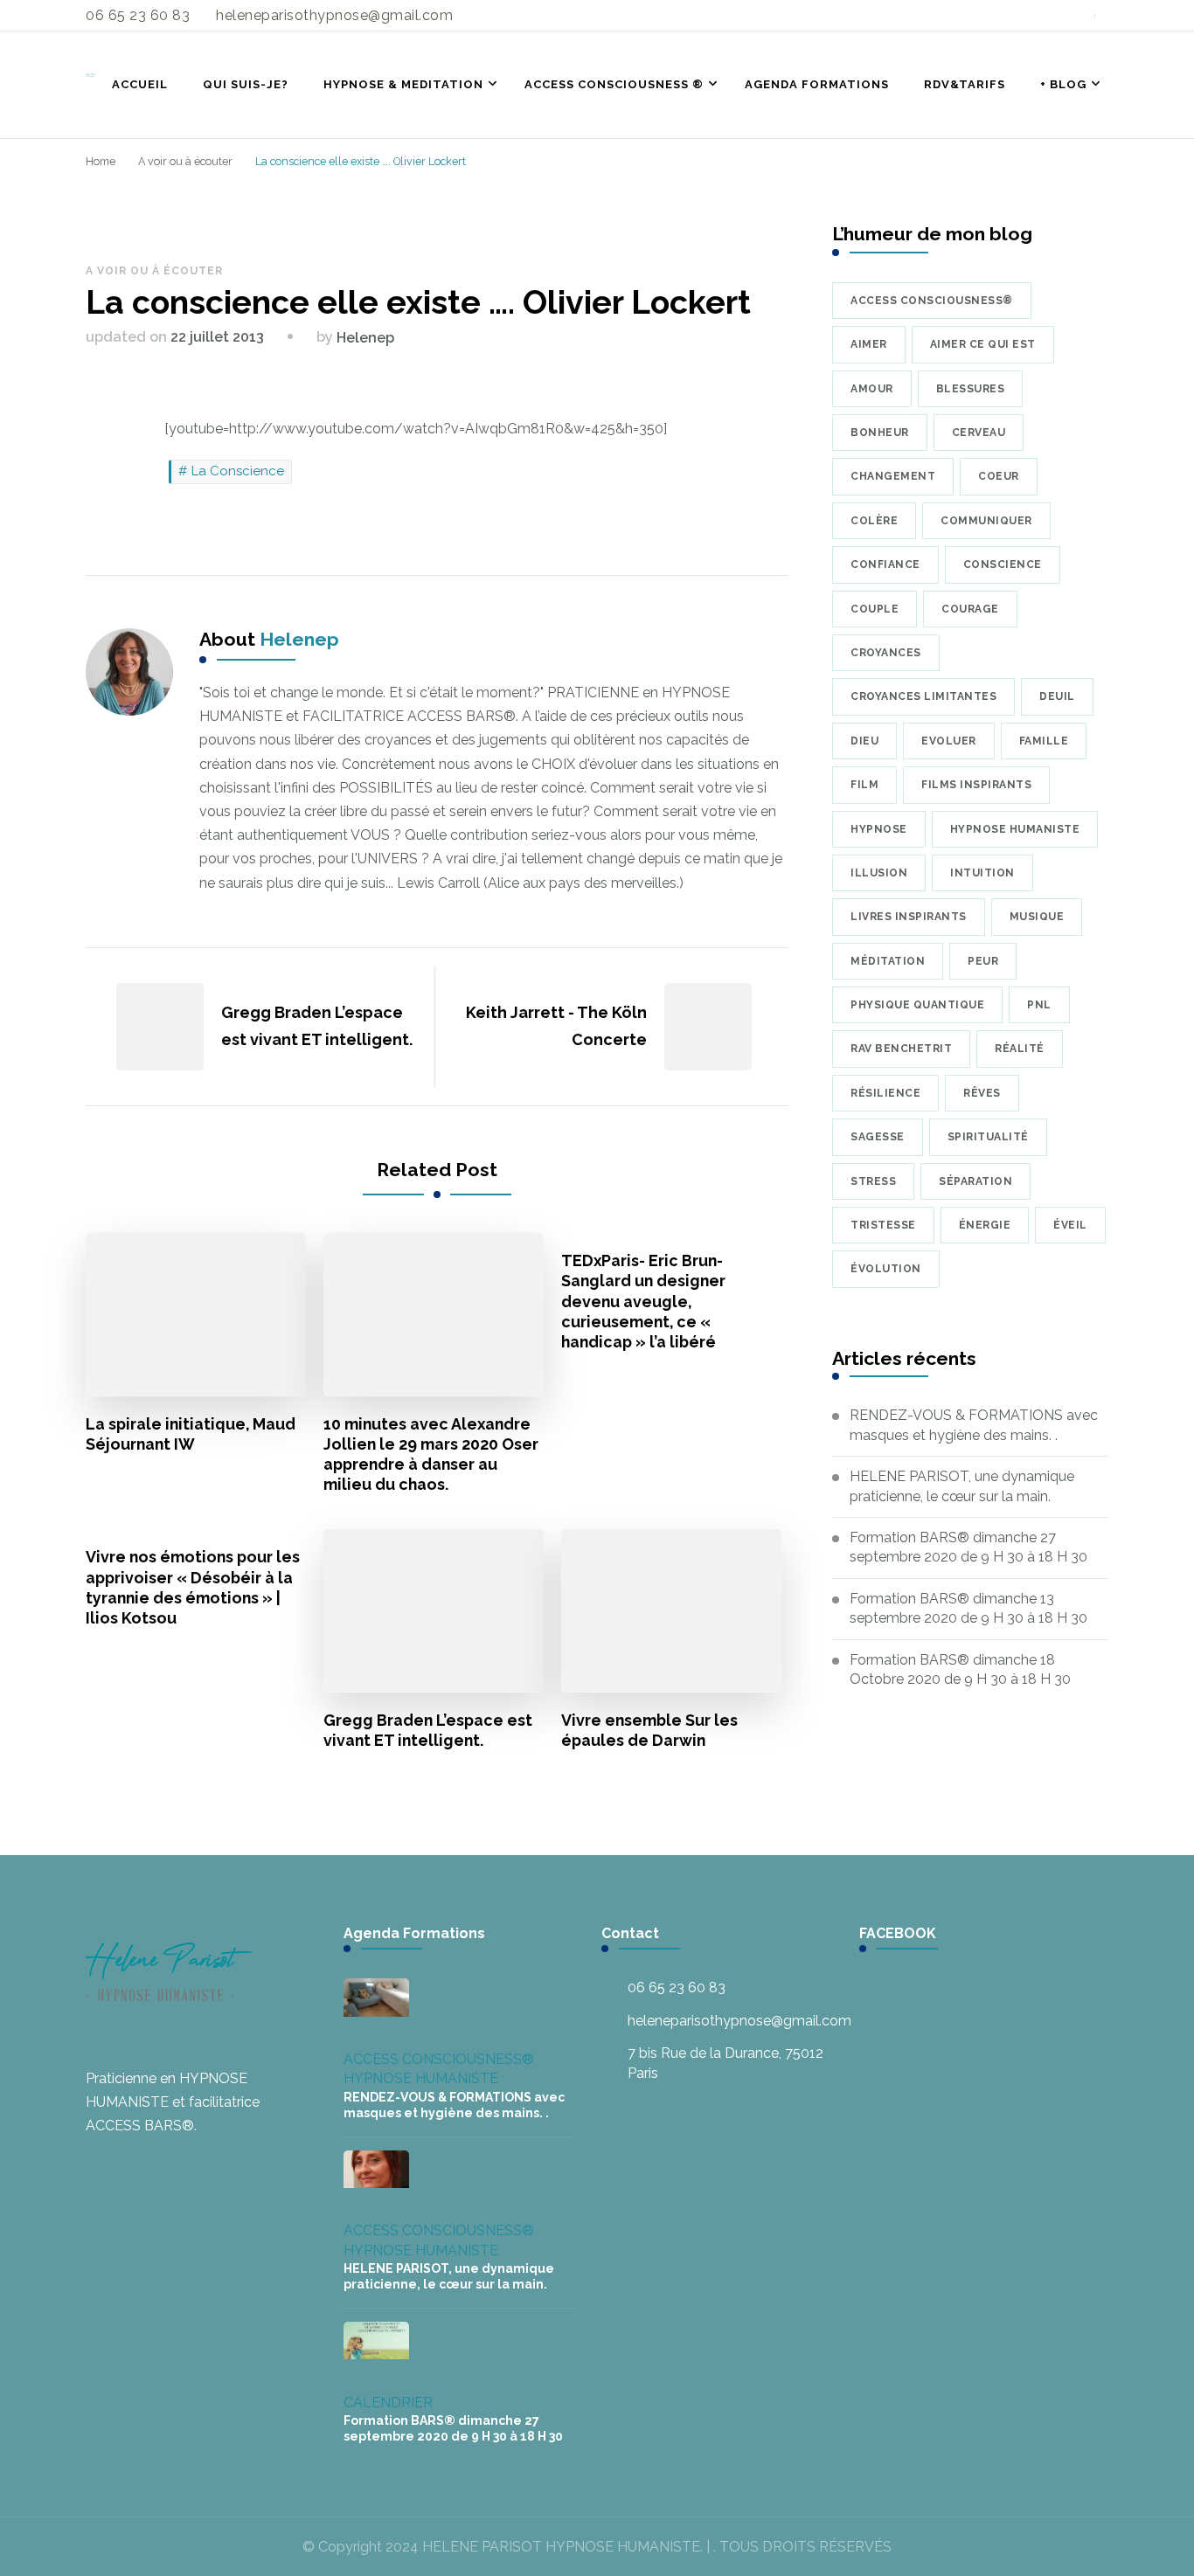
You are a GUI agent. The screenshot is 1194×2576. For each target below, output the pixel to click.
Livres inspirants (909, 917)
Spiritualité (988, 1137)
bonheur (880, 433)
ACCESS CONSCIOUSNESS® (439, 2059)
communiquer (986, 521)
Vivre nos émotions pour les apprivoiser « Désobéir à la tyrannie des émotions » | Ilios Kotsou (193, 1587)
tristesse (883, 1225)
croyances (886, 653)
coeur (999, 476)
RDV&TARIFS (965, 84)
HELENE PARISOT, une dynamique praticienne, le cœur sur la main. (962, 1486)
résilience (885, 1093)
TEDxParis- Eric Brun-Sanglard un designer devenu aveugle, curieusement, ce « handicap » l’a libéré (643, 1301)
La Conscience (238, 471)
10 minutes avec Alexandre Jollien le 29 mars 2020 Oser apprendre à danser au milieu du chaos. (431, 1454)
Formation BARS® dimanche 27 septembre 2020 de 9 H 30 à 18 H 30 (968, 1547)
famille (1044, 741)
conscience (1003, 564)
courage (970, 609)
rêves (982, 1093)
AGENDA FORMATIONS (817, 84)
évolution (886, 1269)
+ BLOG (1063, 84)
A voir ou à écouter (154, 271)
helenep (365, 338)
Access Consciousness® (932, 301)
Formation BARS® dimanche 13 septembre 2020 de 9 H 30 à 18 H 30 (968, 1608)
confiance (885, 564)
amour (872, 389)
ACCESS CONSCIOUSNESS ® (614, 84)
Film (864, 785)
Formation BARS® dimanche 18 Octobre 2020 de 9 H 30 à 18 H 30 (960, 1669)
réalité (1020, 1049)
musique (1037, 917)
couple (875, 609)
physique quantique (917, 1005)
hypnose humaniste (1015, 829)
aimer (869, 344)
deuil (1057, 696)
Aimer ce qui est (983, 344)
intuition (982, 873)
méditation (888, 961)
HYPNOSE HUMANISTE (421, 2078)
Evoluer (949, 741)
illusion (879, 873)
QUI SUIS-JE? (246, 84)
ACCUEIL (140, 84)
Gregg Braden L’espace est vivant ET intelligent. (428, 1730)
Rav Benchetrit (901, 1049)
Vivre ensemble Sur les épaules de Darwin (649, 1730)
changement (893, 476)
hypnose (879, 829)
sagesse (878, 1137)
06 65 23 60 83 (677, 1987)
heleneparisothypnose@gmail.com (739, 2021)
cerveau (979, 433)
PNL (1039, 1005)
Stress (873, 1181)
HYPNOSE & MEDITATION (403, 84)
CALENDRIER (388, 2403)
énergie (985, 1225)
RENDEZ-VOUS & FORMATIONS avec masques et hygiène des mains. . (974, 1425)
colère (874, 521)
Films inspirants (976, 785)
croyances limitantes (923, 696)
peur (983, 961)
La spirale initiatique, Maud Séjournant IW (191, 1434)
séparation (975, 1181)
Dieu (864, 741)
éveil (1070, 1225)
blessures (971, 389)
